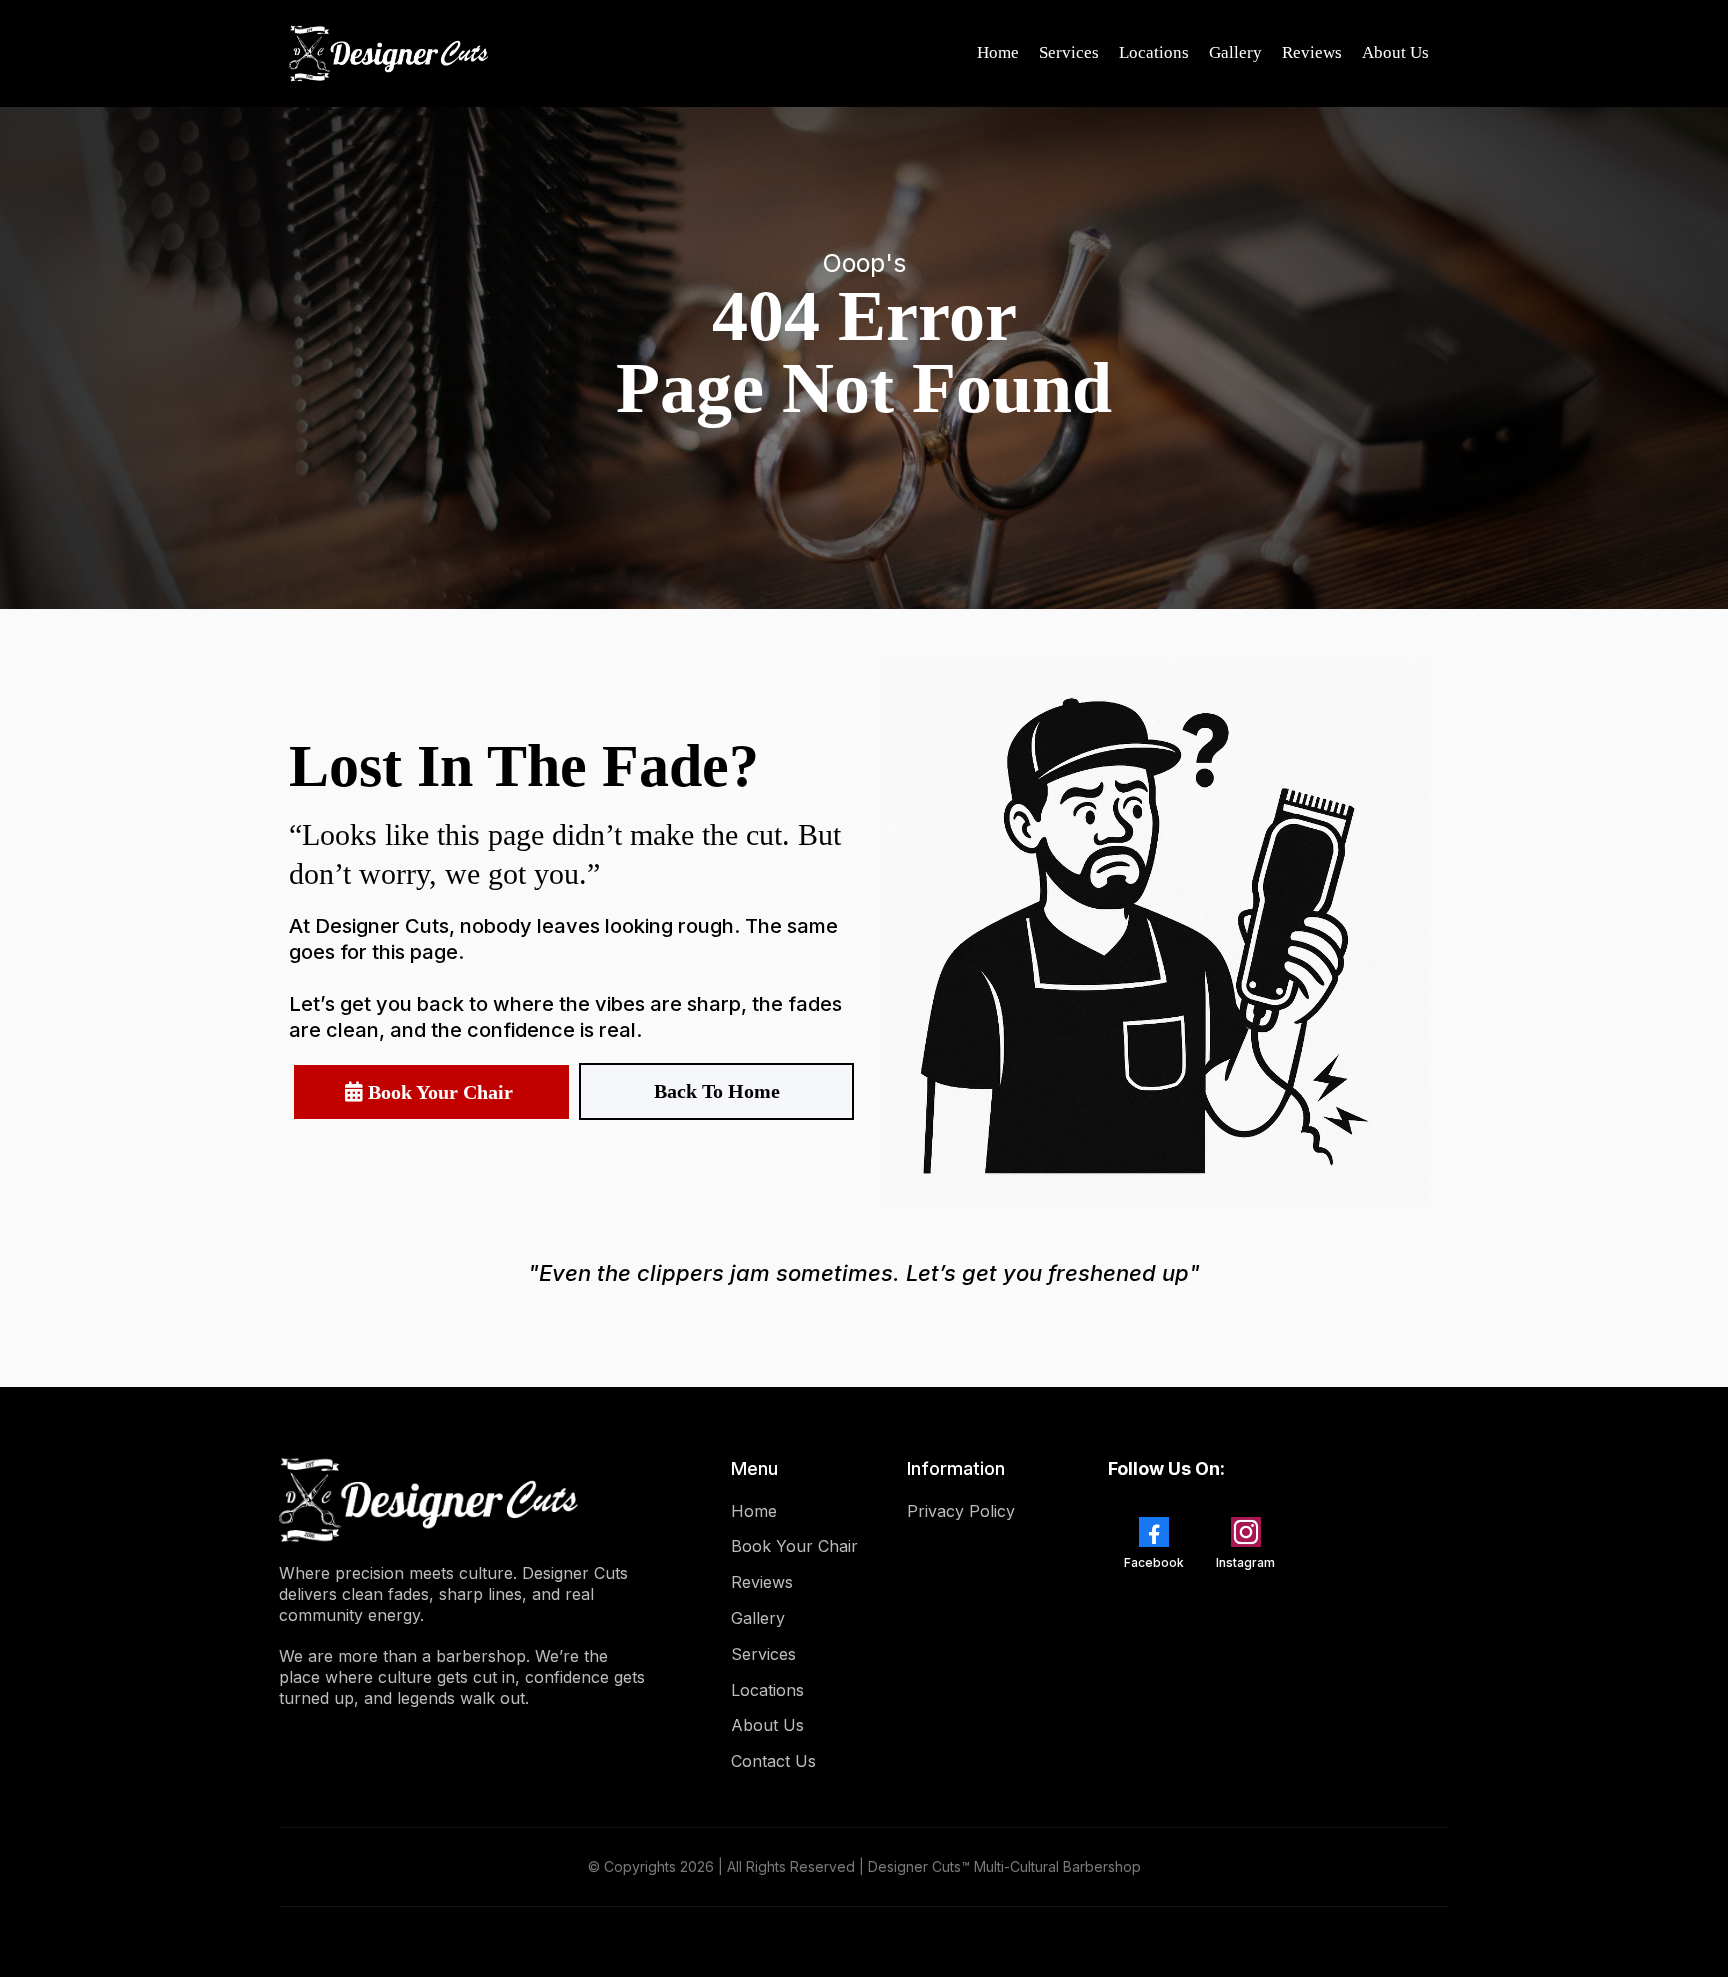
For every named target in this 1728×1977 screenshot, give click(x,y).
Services (1069, 52)
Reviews (1312, 52)
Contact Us (773, 1761)
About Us (1395, 52)
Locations (1154, 52)
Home (998, 52)
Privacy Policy (961, 1511)
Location (763, 1690)
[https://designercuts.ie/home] (389, 53)
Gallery (1235, 52)
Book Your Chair (794, 1546)
